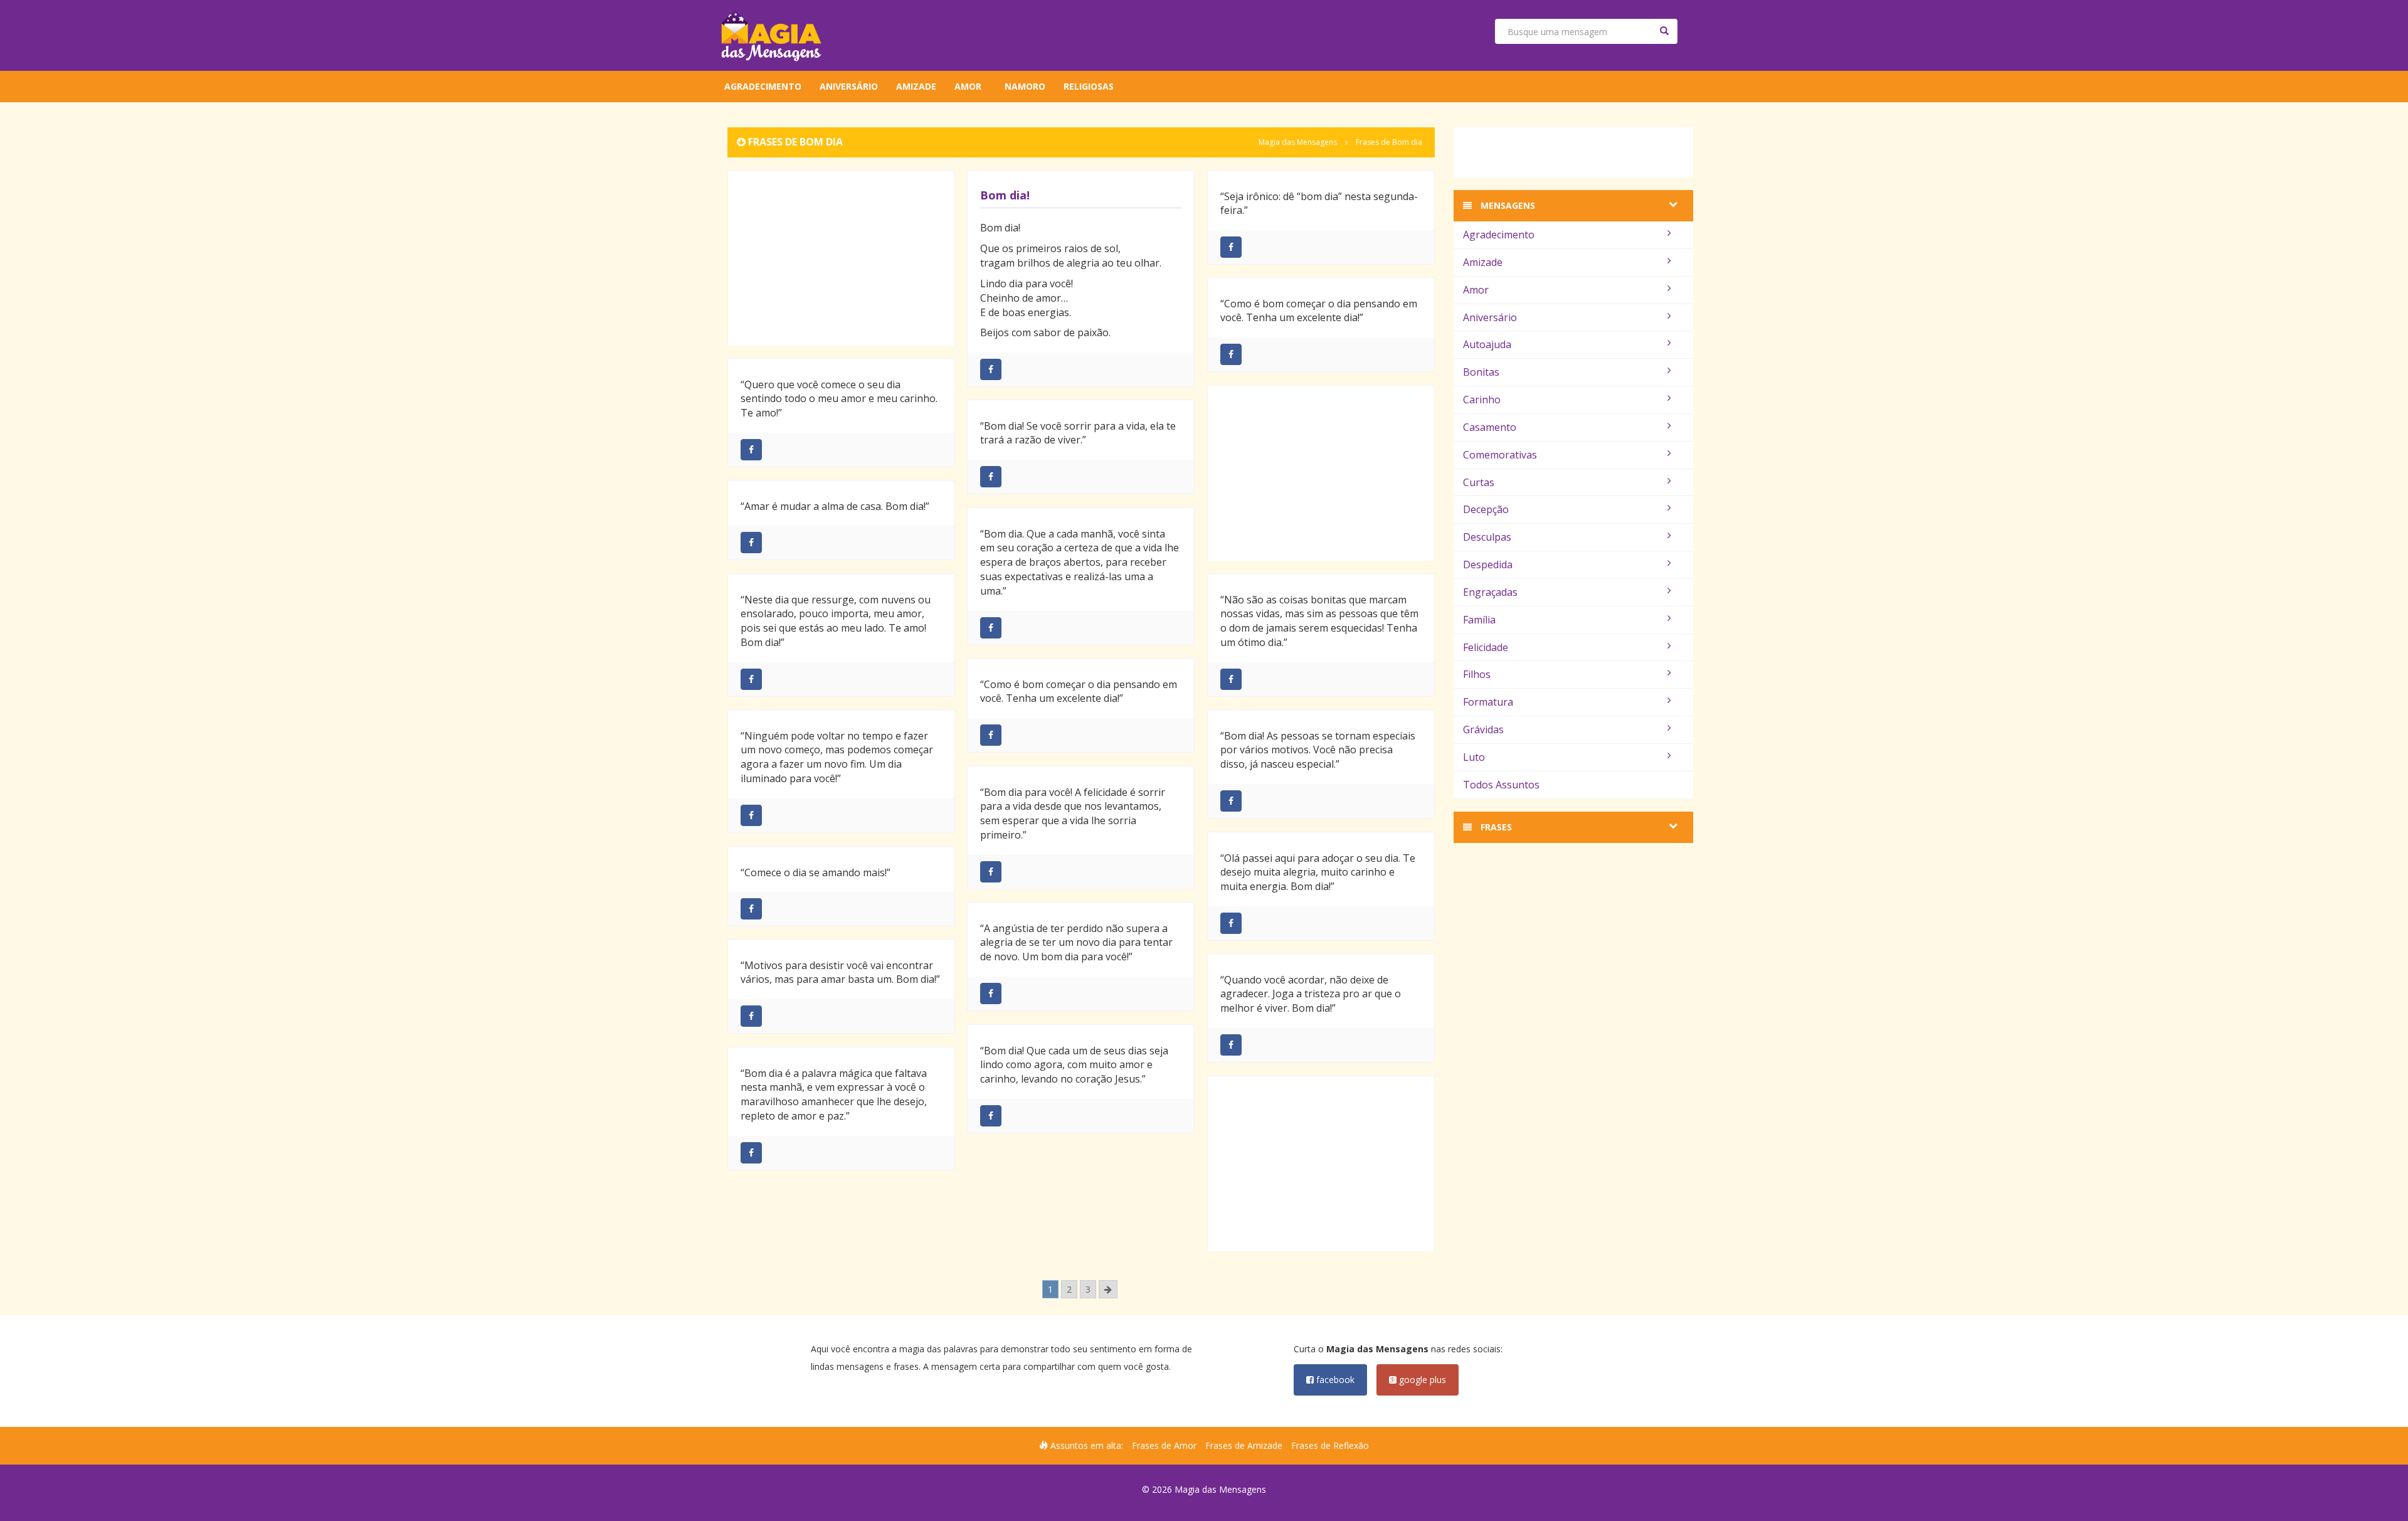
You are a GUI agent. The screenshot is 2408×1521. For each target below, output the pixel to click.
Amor (968, 86)
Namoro (1025, 86)
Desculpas (1487, 537)
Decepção (1486, 509)
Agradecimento (763, 86)
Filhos (1477, 674)
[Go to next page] (1108, 1289)
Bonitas (1481, 372)
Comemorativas (1500, 455)
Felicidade (1486, 647)
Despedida (1488, 564)
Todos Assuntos (1501, 785)
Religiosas (1089, 86)
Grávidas (1483, 729)
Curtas (1479, 482)
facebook (1334, 1380)
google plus (1421, 1380)
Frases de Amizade (1244, 1445)
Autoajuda (1487, 344)
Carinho (1482, 400)
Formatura (1488, 702)
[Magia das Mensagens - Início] (771, 35)
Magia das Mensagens (1298, 142)
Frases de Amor (1164, 1445)
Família (1479, 620)
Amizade (916, 86)
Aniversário (849, 86)
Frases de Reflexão (1330, 1445)
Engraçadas (1490, 592)
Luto (1474, 757)
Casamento (1490, 427)
